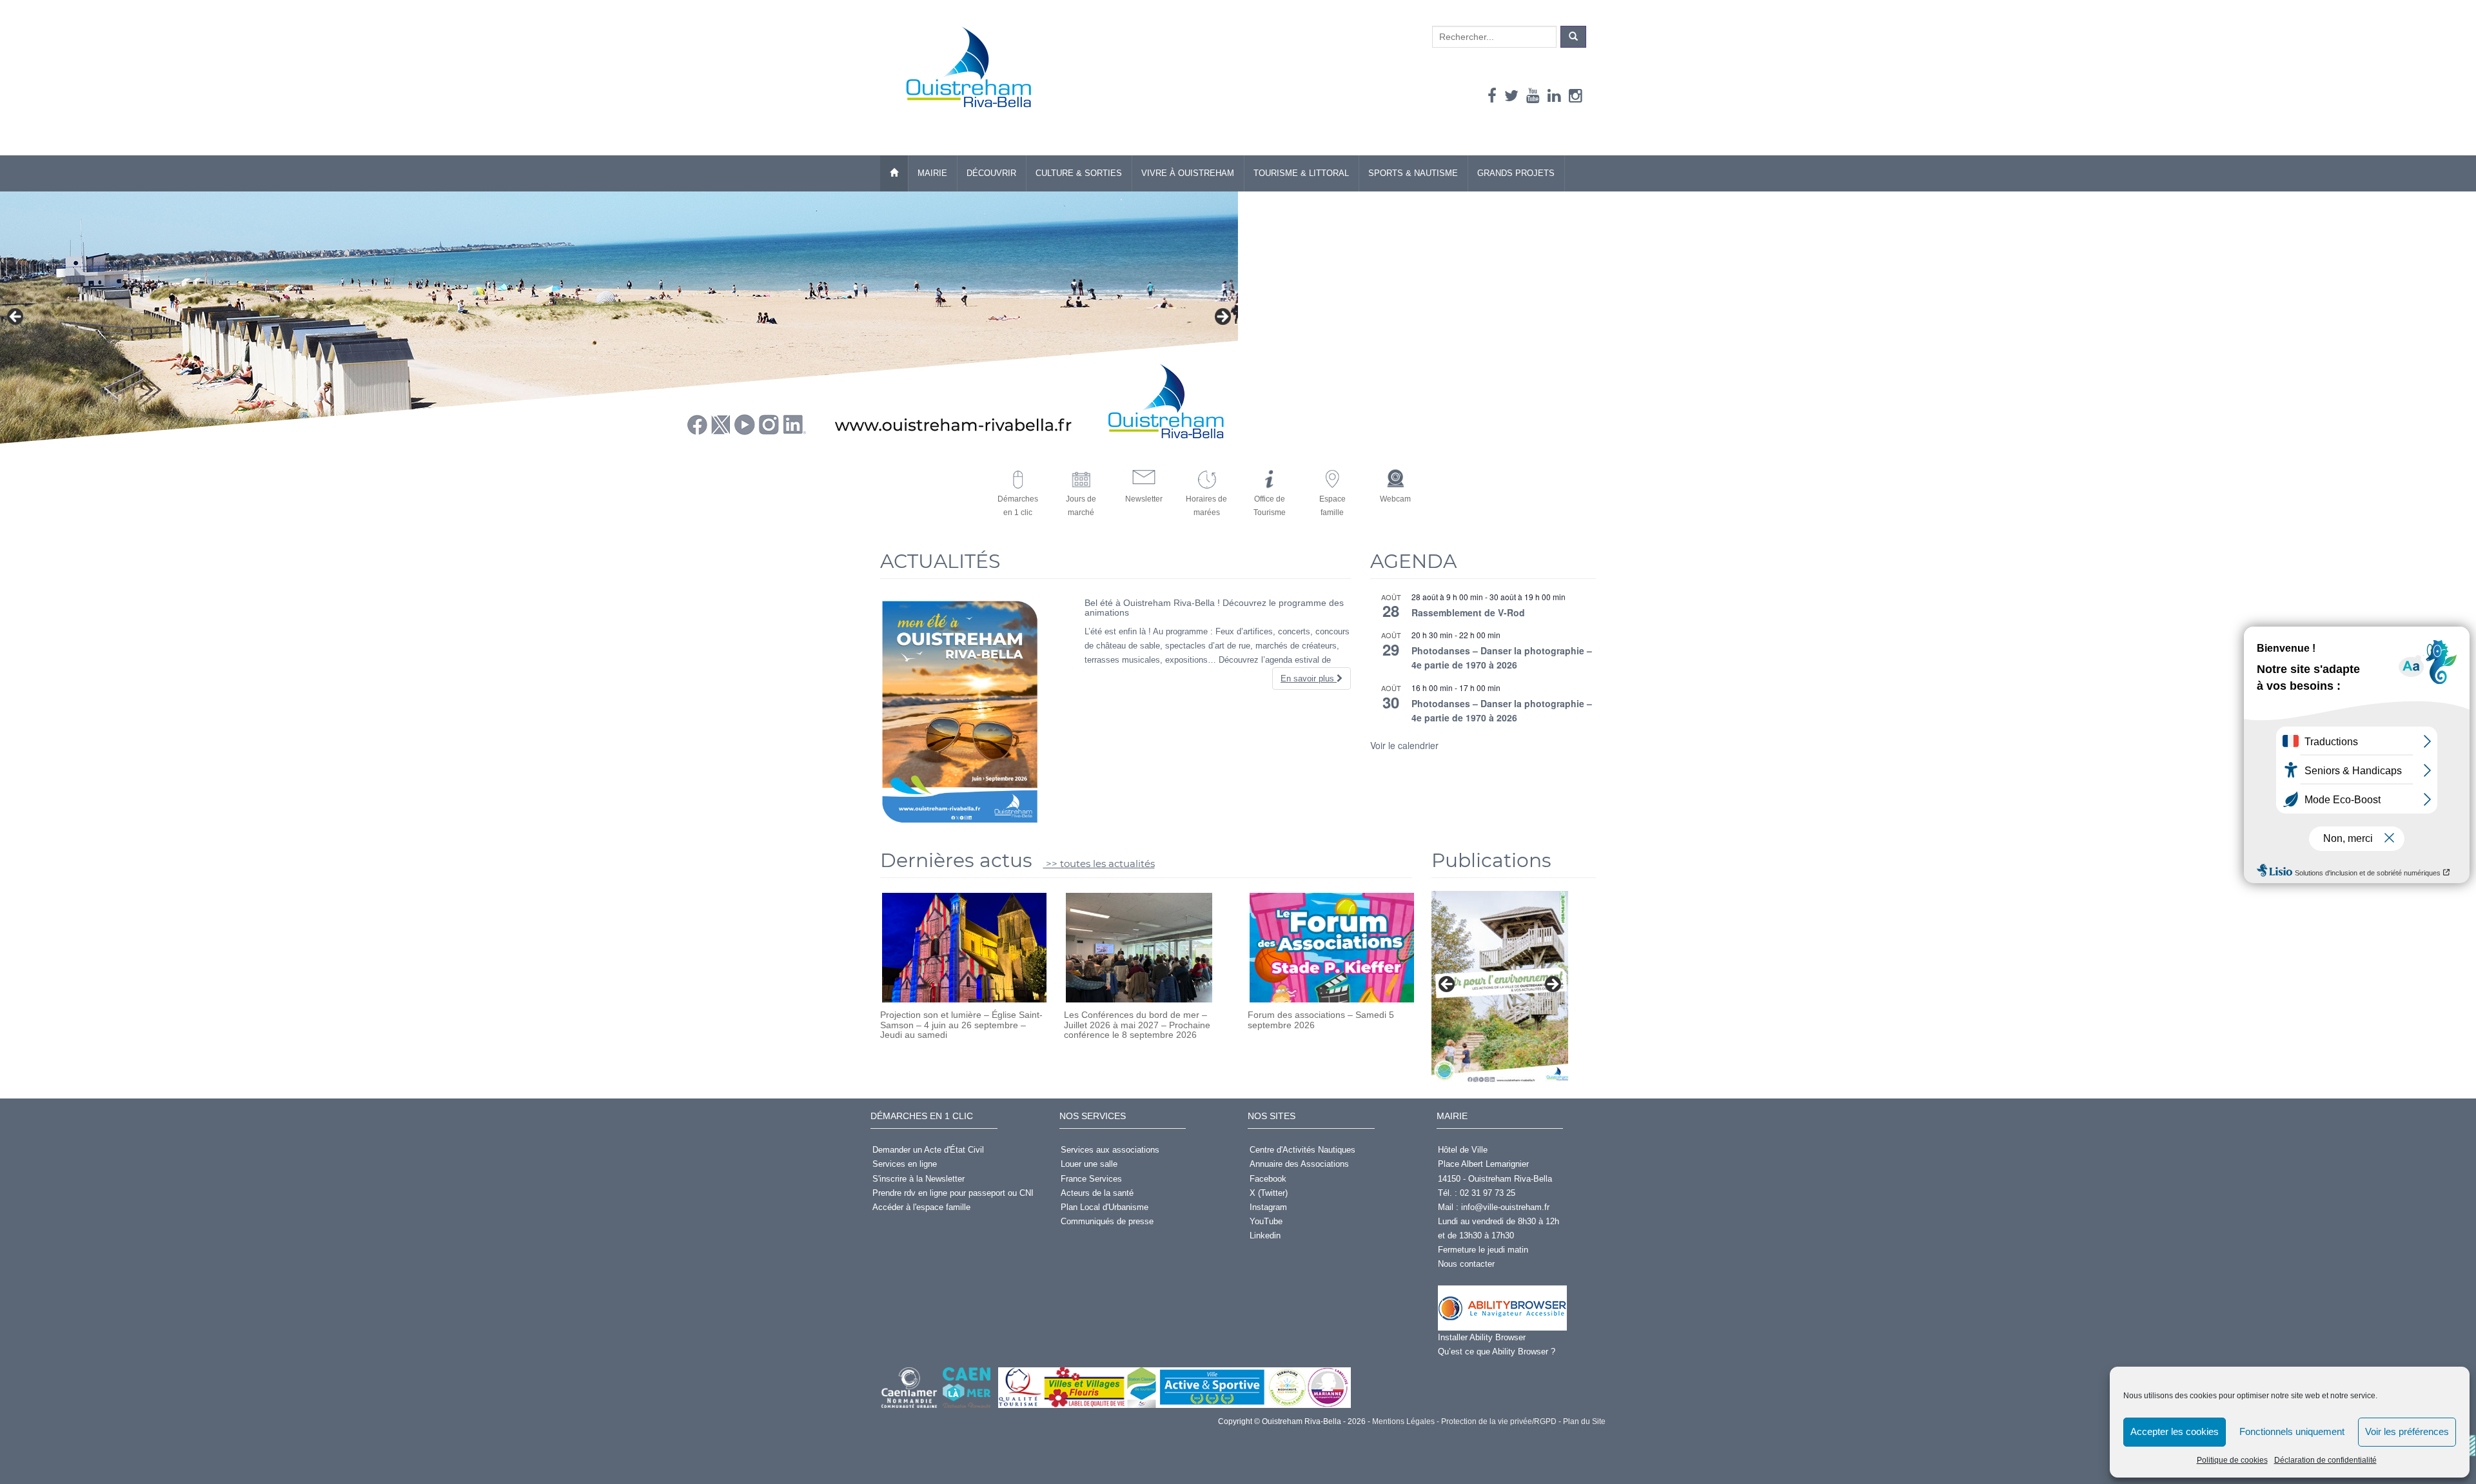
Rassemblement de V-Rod (1468, 612)
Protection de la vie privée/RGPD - (1500, 1421)
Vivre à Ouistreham (1188, 173)
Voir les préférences (2407, 1431)
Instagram (1268, 1207)
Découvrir (991, 173)
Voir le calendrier (1404, 745)
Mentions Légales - (1405, 1421)
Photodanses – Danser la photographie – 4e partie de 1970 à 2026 (1502, 658)
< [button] (16, 317)
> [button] (1222, 317)
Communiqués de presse (1107, 1221)
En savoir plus (1309, 679)
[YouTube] (1533, 96)
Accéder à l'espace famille (921, 1207)
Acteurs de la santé (1097, 1193)
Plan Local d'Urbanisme (1105, 1207)
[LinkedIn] (1554, 96)
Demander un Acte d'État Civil (928, 1150)
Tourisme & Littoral (1301, 173)
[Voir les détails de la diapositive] (1500, 988)
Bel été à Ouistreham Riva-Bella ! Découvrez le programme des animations (1214, 608)
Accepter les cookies (2175, 1431)
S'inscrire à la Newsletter (919, 1179)
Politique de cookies (2232, 1460)
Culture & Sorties (1079, 173)
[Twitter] (1511, 96)
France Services (1091, 1179)
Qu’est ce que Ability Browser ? (1497, 1352)
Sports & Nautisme (1413, 173)
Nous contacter (1466, 1264)
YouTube (1266, 1221)
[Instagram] (1576, 96)
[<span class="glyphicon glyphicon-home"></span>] (894, 173)
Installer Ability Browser (1482, 1337)
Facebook (1268, 1179)
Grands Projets (1516, 173)
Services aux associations (1110, 1150)
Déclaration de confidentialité (2325, 1460)
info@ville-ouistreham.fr (1505, 1207)
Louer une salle (1089, 1164)
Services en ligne (905, 1164)
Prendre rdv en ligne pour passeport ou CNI (953, 1193)
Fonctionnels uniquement (2292, 1431)
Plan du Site (1583, 1421)
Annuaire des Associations (1299, 1164)
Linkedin (1265, 1235)
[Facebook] (1492, 96)
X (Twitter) (1269, 1193)
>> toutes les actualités (1099, 864)
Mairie (932, 173)
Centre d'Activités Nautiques (1302, 1150)
